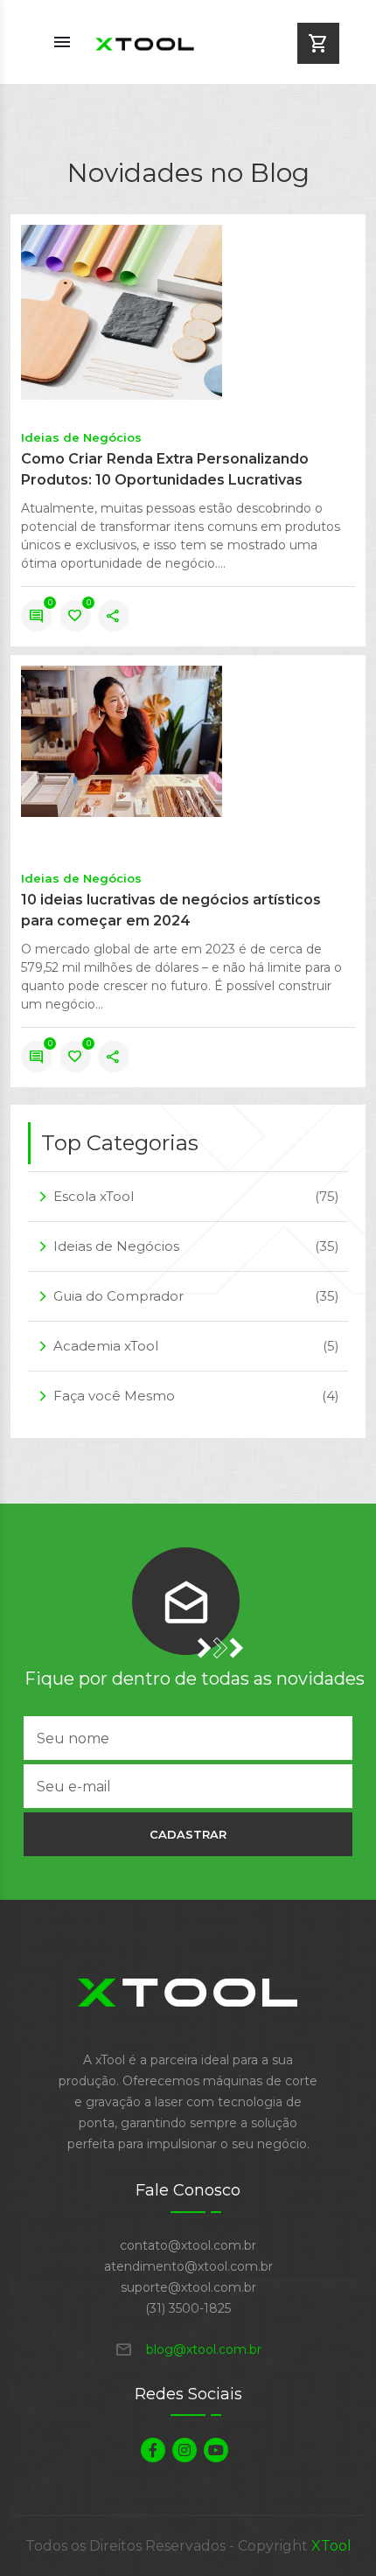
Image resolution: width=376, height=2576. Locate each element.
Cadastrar (188, 1834)
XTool (331, 2546)
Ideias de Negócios (81, 437)
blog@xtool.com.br (188, 2349)
